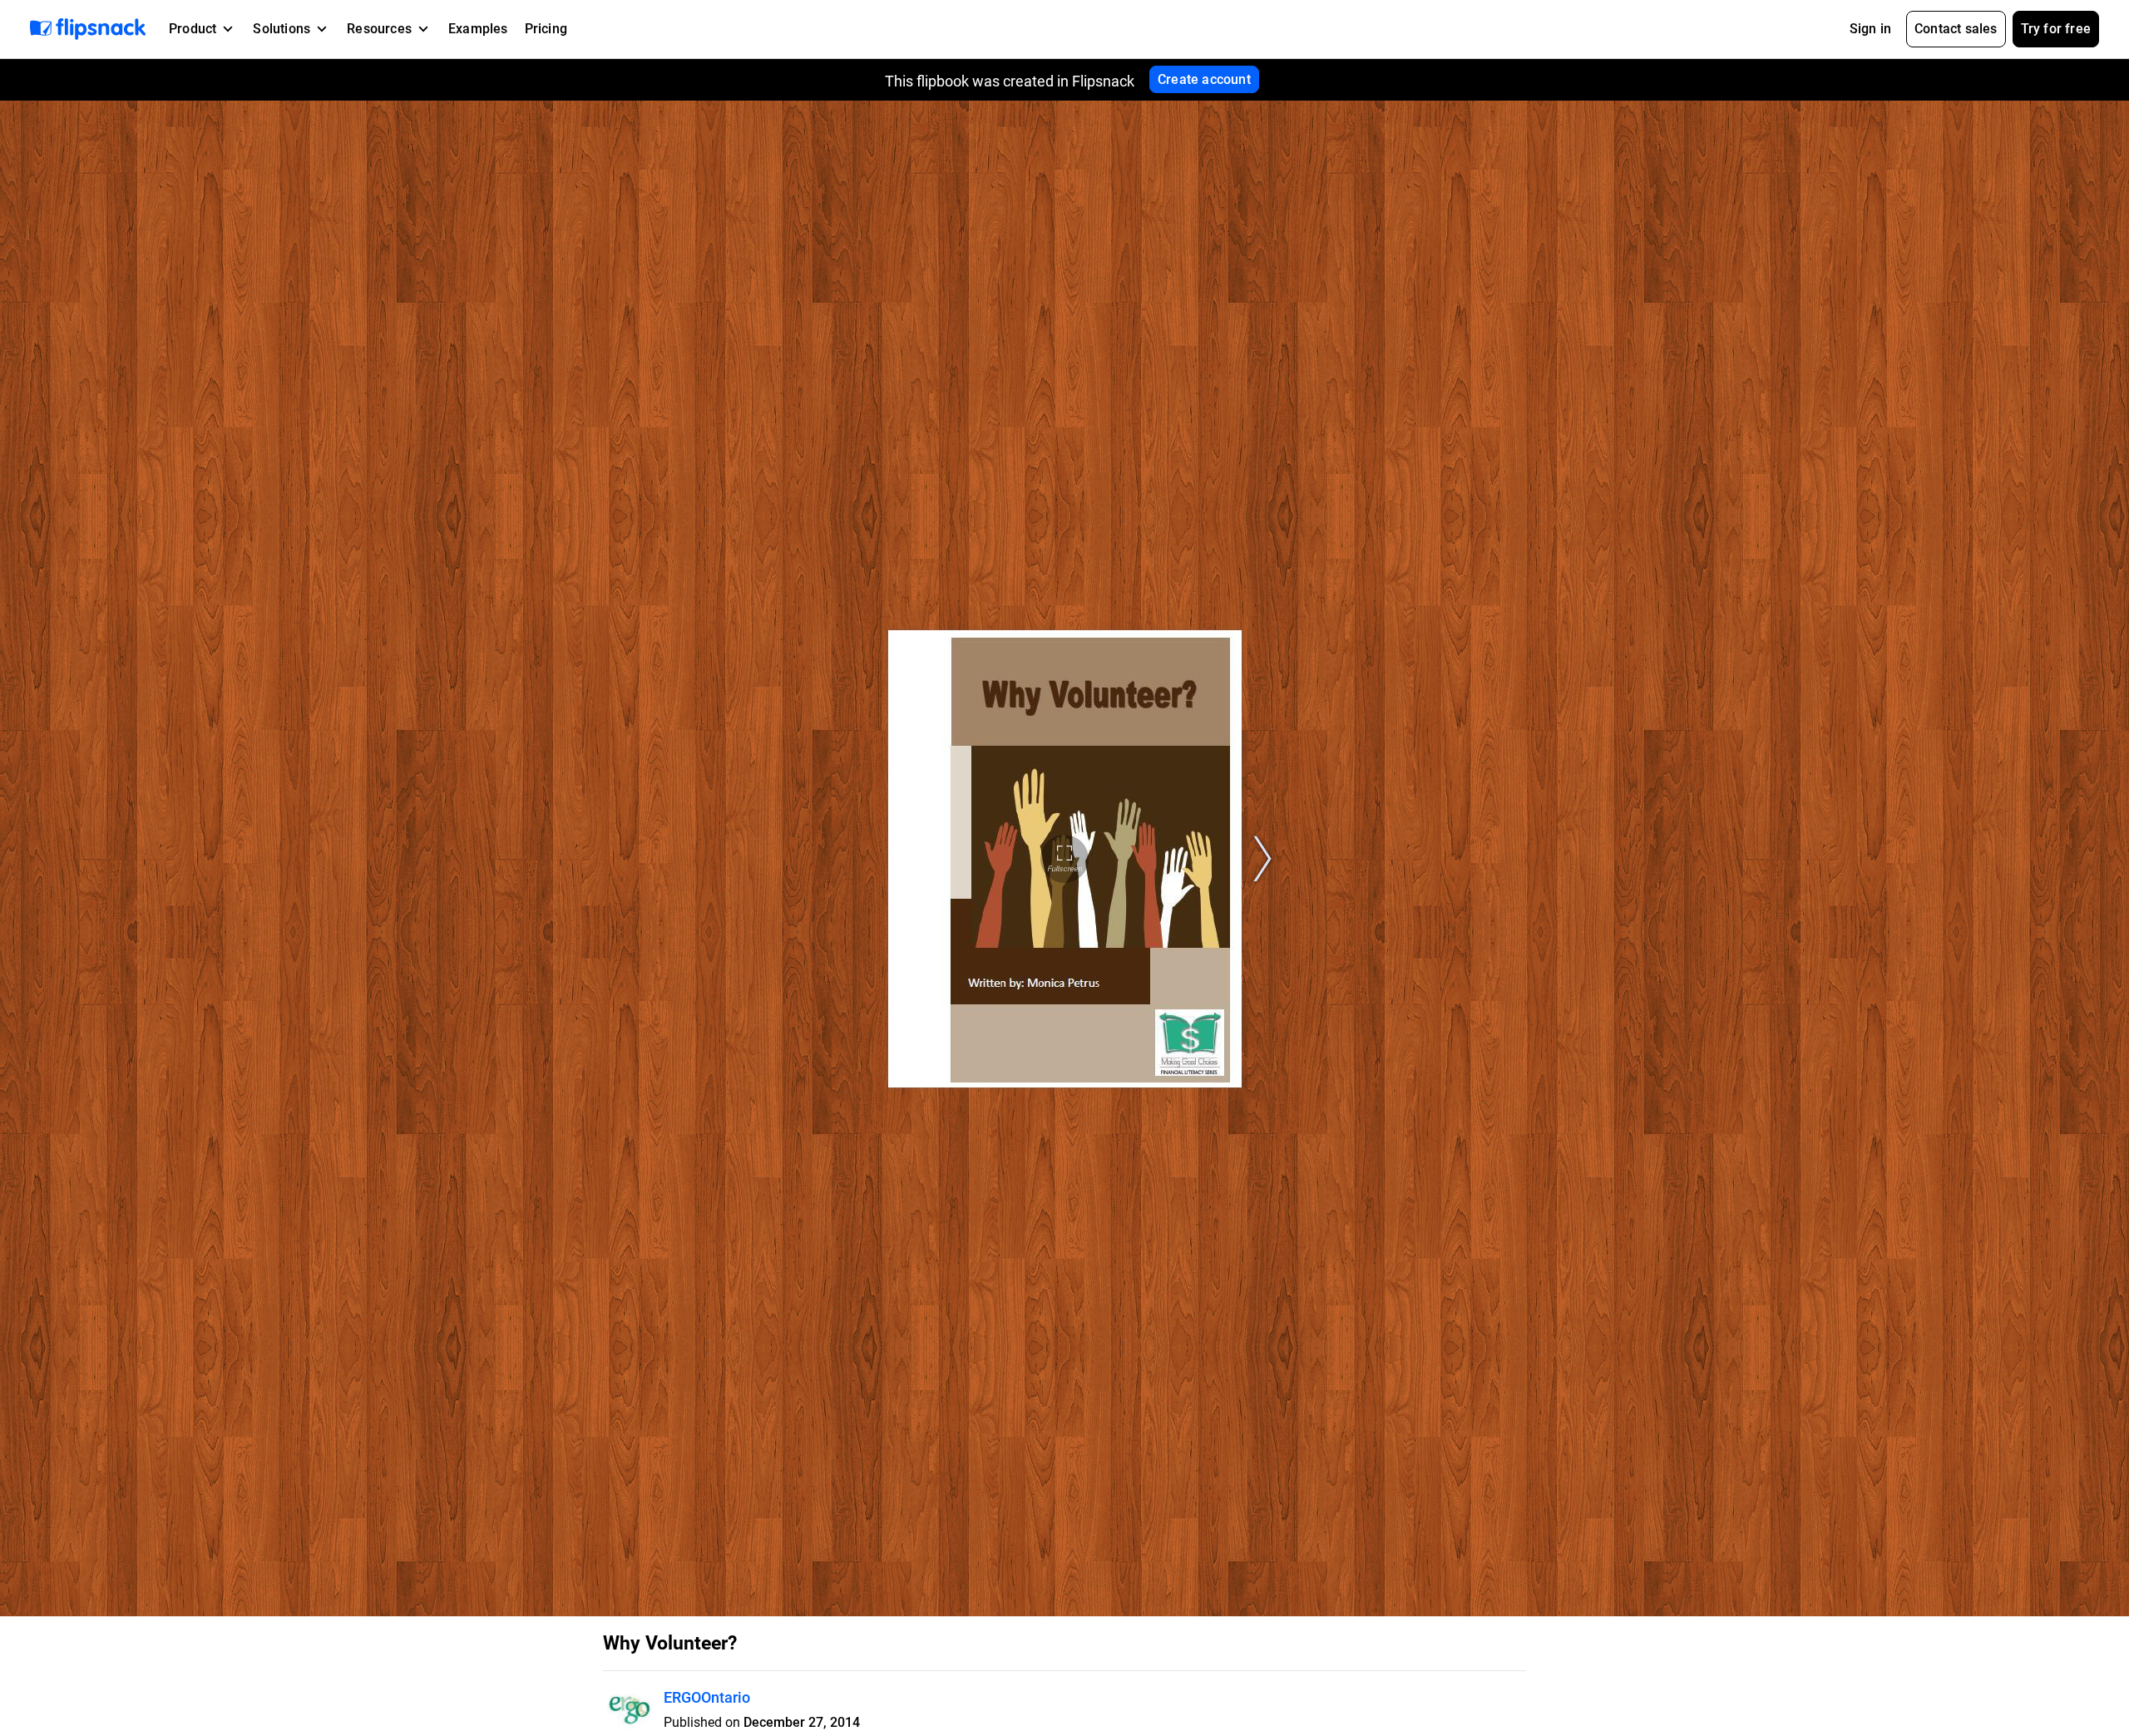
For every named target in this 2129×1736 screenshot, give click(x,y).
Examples (478, 29)
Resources (379, 29)
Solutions (282, 29)
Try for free (2056, 29)
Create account (1204, 79)
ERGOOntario (707, 1697)
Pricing (546, 29)
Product (193, 29)
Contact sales (1956, 29)
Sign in (1870, 29)
